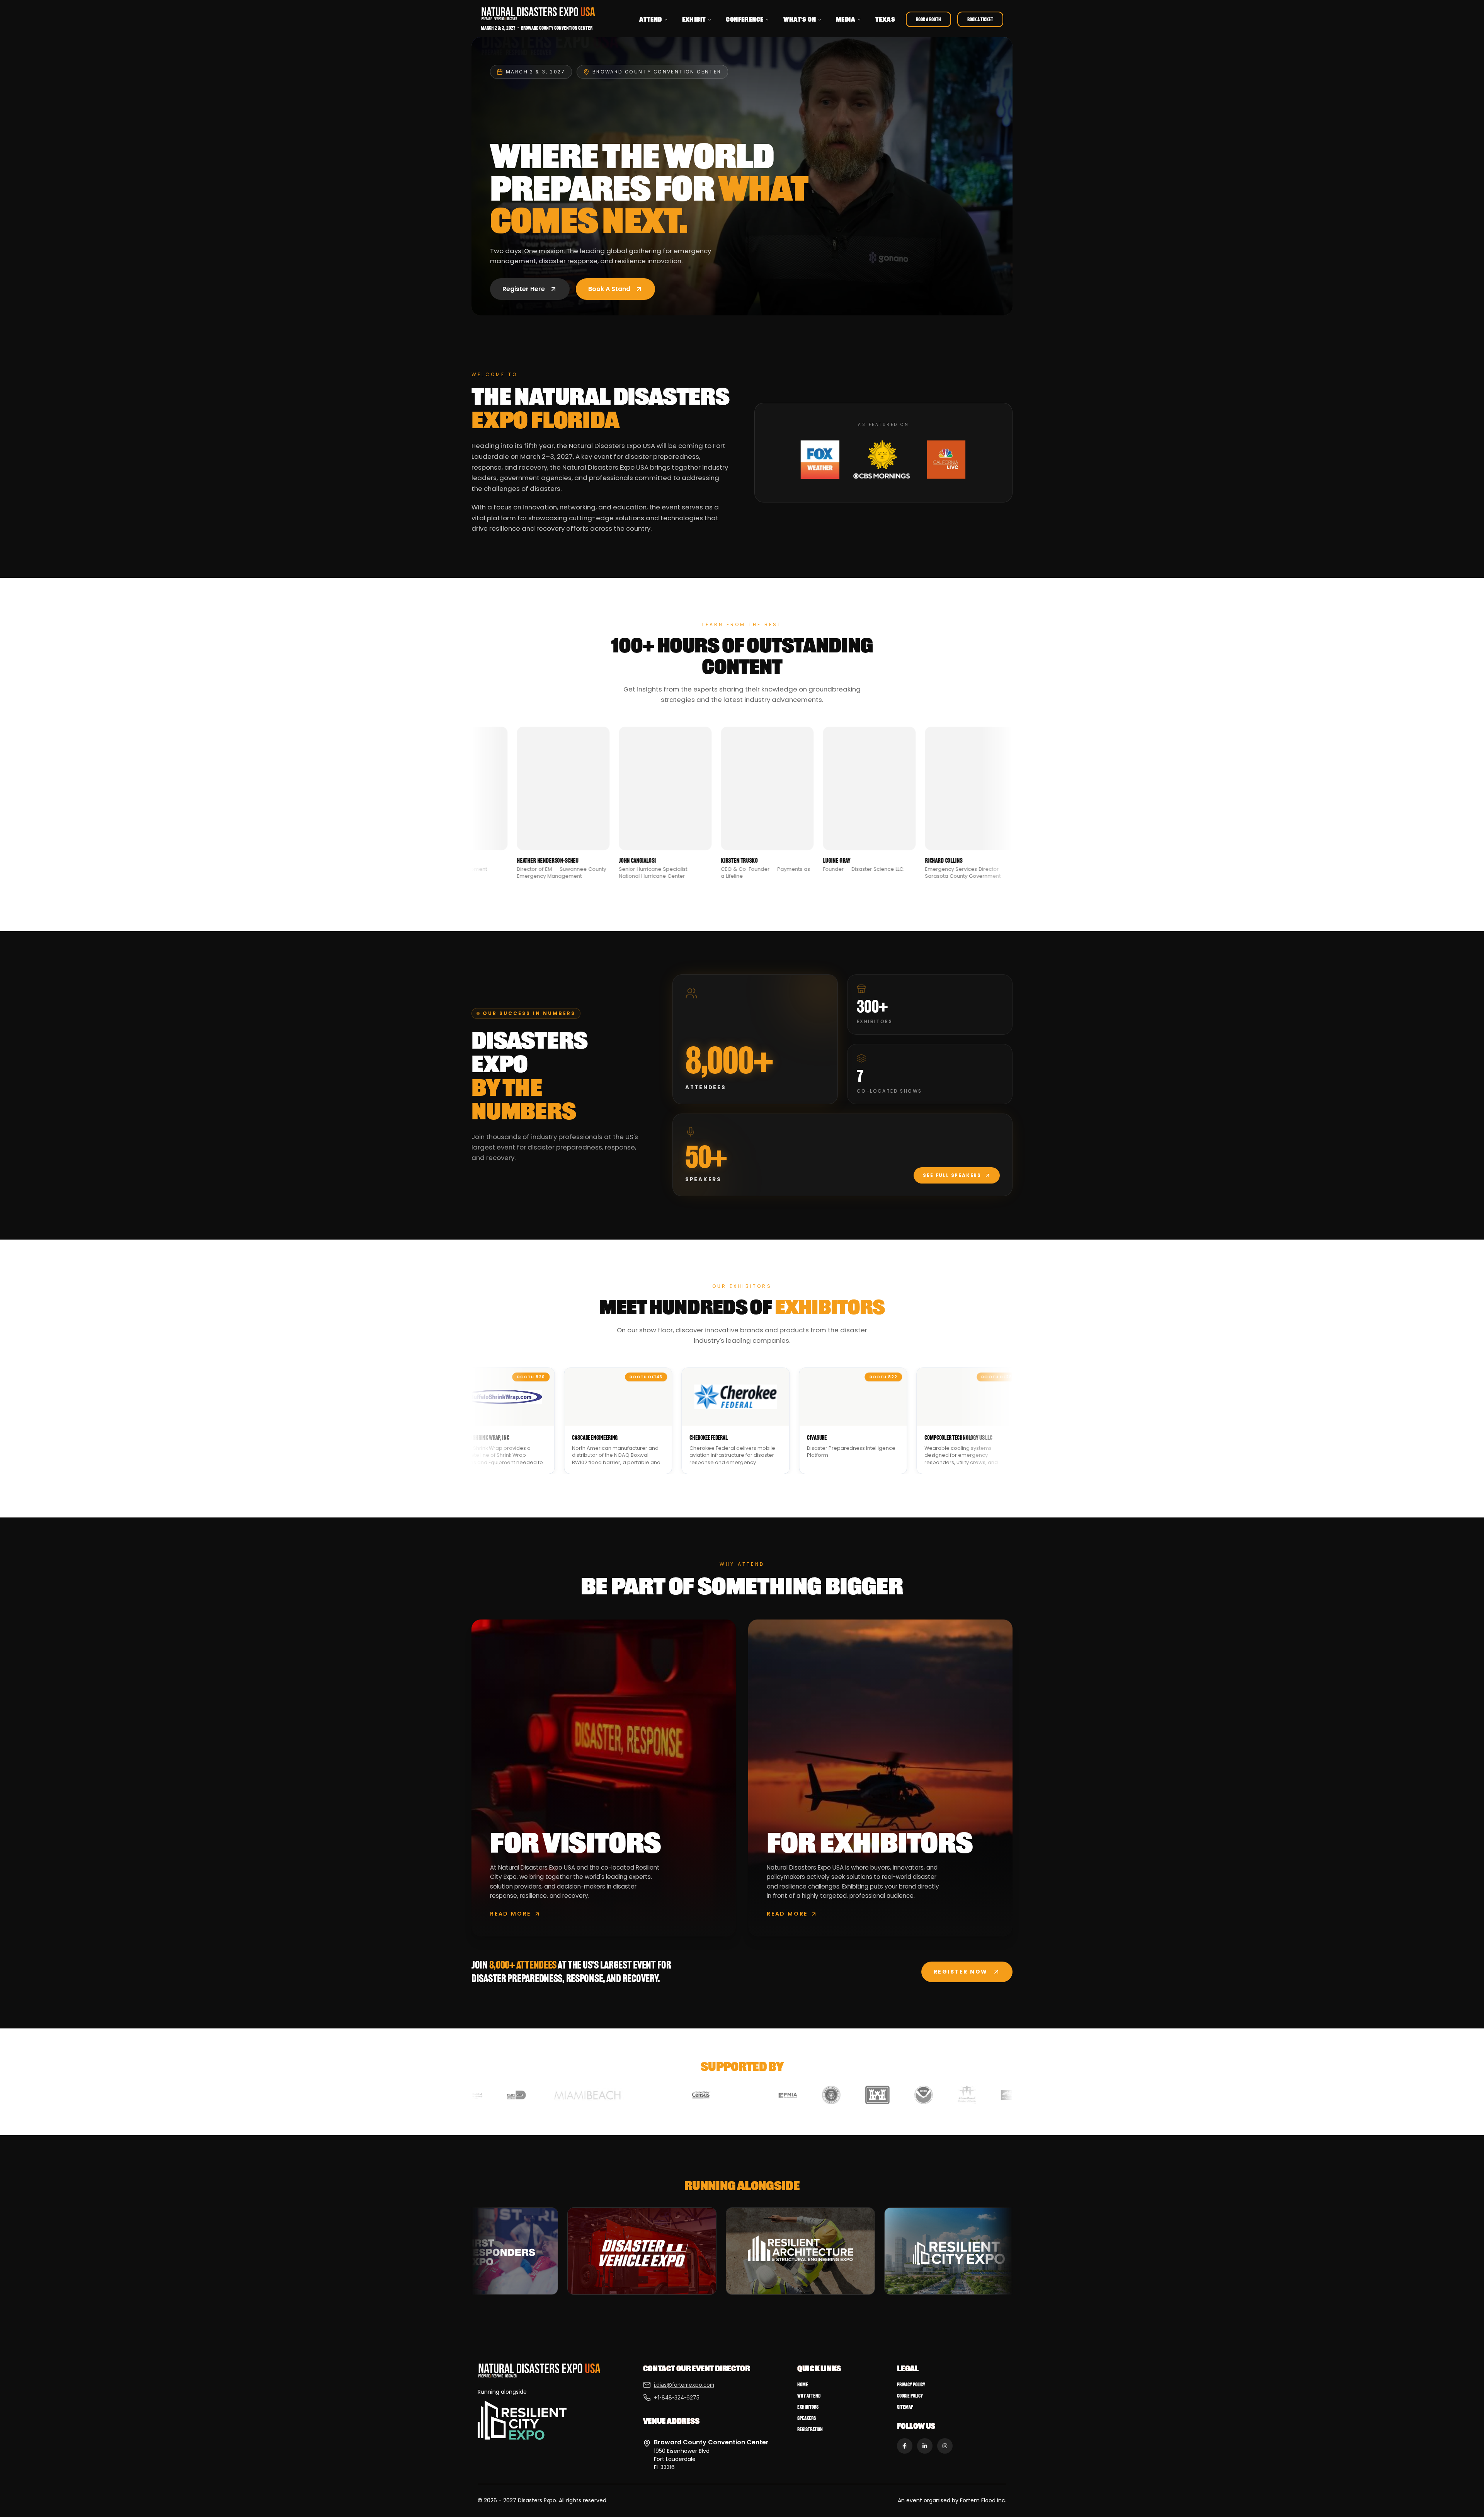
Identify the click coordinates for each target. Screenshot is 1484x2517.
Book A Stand (609, 289)
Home (803, 2385)
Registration (810, 2429)
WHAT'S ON (800, 19)
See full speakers (952, 1175)
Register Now (961, 1972)
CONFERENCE (745, 19)
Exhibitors (808, 2407)
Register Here (524, 289)
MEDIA (846, 19)
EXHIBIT (694, 19)
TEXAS (885, 19)
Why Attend (809, 2396)
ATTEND (650, 19)
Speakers (807, 2418)
